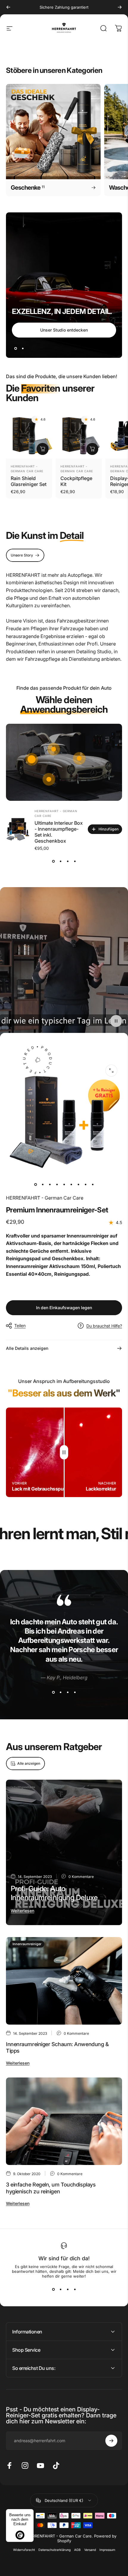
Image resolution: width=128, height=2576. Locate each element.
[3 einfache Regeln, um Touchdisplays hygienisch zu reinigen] (64, 2121)
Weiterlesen (22, 1911)
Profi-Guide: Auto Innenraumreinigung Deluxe (54, 1893)
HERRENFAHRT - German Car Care (45, 1198)
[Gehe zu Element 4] (57, 1185)
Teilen (20, 1325)
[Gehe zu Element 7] (78, 1185)
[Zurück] (8, 7)
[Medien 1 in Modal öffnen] (111, 1071)
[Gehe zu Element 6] (71, 1185)
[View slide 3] (68, 861)
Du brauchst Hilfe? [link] (104, 1326)
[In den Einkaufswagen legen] (43, 449)
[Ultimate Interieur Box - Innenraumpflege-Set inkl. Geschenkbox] (18, 829)
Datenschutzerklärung (54, 2550)
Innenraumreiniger (27, 1944)
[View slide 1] (53, 861)
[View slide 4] (75, 861)
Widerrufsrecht (24, 2550)
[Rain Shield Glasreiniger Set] (29, 435)
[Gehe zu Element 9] (93, 1185)
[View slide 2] (60, 861)
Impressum (107, 2550)
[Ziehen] (64, 1452)
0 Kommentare (81, 1877)
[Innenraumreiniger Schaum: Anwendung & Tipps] (64, 1981)
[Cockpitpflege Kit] (79, 435)
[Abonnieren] (111, 2441)
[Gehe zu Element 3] (50, 1185)
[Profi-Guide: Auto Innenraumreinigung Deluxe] (64, 1853)
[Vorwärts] (120, 7)
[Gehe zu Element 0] (35, 1185)
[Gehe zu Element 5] (64, 1185)
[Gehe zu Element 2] (43, 1185)
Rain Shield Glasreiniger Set (29, 481)
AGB (77, 2550)
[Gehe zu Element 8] (85, 1185)
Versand (90, 2550)
